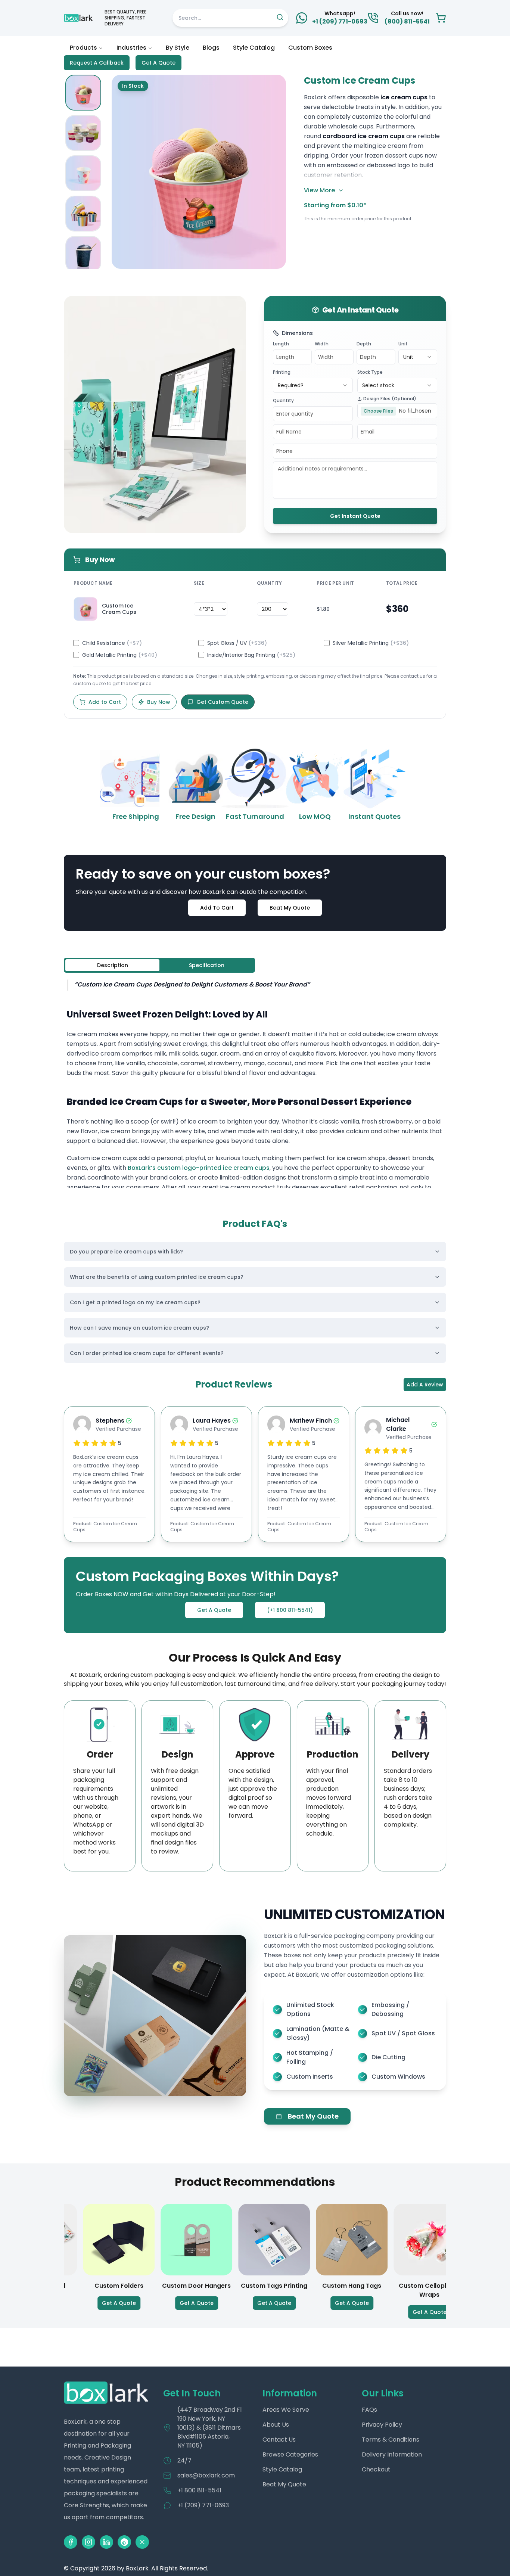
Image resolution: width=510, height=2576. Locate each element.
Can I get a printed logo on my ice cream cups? (135, 1302)
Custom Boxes (310, 48)
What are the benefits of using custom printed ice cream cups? (157, 1277)
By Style (178, 48)
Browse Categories (290, 2454)
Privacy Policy (382, 2425)
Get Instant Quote (355, 516)
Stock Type (370, 372)
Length (281, 344)
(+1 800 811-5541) (290, 1610)
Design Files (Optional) (390, 399)
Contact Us (279, 2440)
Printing (282, 372)
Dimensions (297, 333)
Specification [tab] (207, 965)
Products (83, 48)
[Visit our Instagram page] (88, 2542)
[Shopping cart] (441, 18)
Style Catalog (254, 48)
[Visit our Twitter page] (142, 2542)
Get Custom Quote (222, 702)
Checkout (376, 2469)
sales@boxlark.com (206, 2475)
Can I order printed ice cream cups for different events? (147, 1353)
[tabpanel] (255, 1083)
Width (322, 344)
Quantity (283, 400)
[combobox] (418, 357)
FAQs (369, 2410)
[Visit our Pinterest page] (124, 2542)
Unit (403, 344)
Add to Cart (105, 702)
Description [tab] (113, 965)
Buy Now (159, 702)
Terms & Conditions (391, 2440)
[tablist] (159, 965)
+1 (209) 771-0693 (203, 2505)
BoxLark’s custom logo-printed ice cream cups (199, 1168)
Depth (364, 344)
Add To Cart (217, 908)
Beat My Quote (290, 908)
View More (319, 190)
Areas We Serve (286, 2410)
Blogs (211, 48)
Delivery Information (392, 2454)
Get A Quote (158, 63)
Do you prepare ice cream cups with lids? (126, 1252)
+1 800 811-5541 (199, 2490)
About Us (276, 2425)
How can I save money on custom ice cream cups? (139, 1328)
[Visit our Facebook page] (71, 2542)
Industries (131, 48)
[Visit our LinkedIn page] (106, 2542)
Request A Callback (97, 63)
